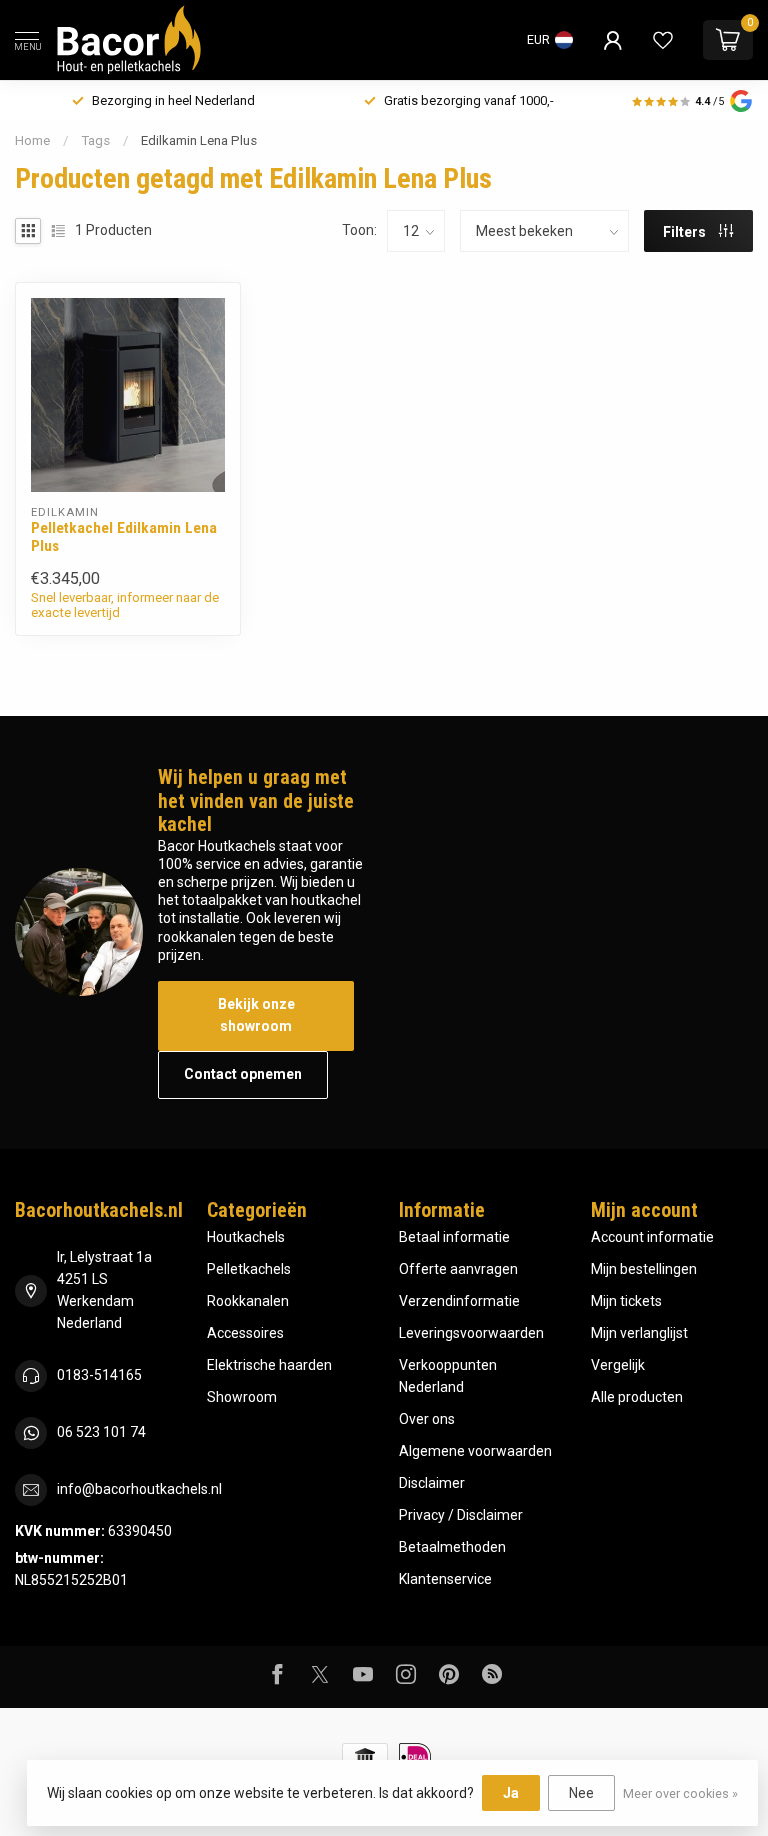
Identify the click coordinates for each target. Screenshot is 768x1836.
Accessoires (245, 1333)
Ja (511, 1793)
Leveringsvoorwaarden (471, 1333)
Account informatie (652, 1237)
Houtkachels (246, 1237)
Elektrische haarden (269, 1365)
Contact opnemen (243, 1074)
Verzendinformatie (459, 1301)
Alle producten (637, 1397)
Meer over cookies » (680, 1793)
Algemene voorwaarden (475, 1451)
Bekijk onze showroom (256, 1015)
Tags (95, 140)
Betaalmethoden (452, 1547)
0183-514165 (99, 1375)
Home (32, 140)
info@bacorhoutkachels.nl (139, 1489)
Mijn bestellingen (644, 1269)
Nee (581, 1793)
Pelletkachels (249, 1269)
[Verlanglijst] (663, 40)
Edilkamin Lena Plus (199, 140)
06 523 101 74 (101, 1432)
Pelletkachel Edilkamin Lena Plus (124, 537)
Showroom (242, 1397)
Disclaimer (432, 1483)
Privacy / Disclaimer (461, 1515)
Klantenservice (445, 1579)
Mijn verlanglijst (639, 1333)
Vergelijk (618, 1365)
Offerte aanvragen (458, 1269)
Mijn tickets (626, 1301)
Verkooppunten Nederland (448, 1376)
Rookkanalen (248, 1301)
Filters (686, 232)
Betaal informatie (454, 1237)
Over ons (427, 1419)
